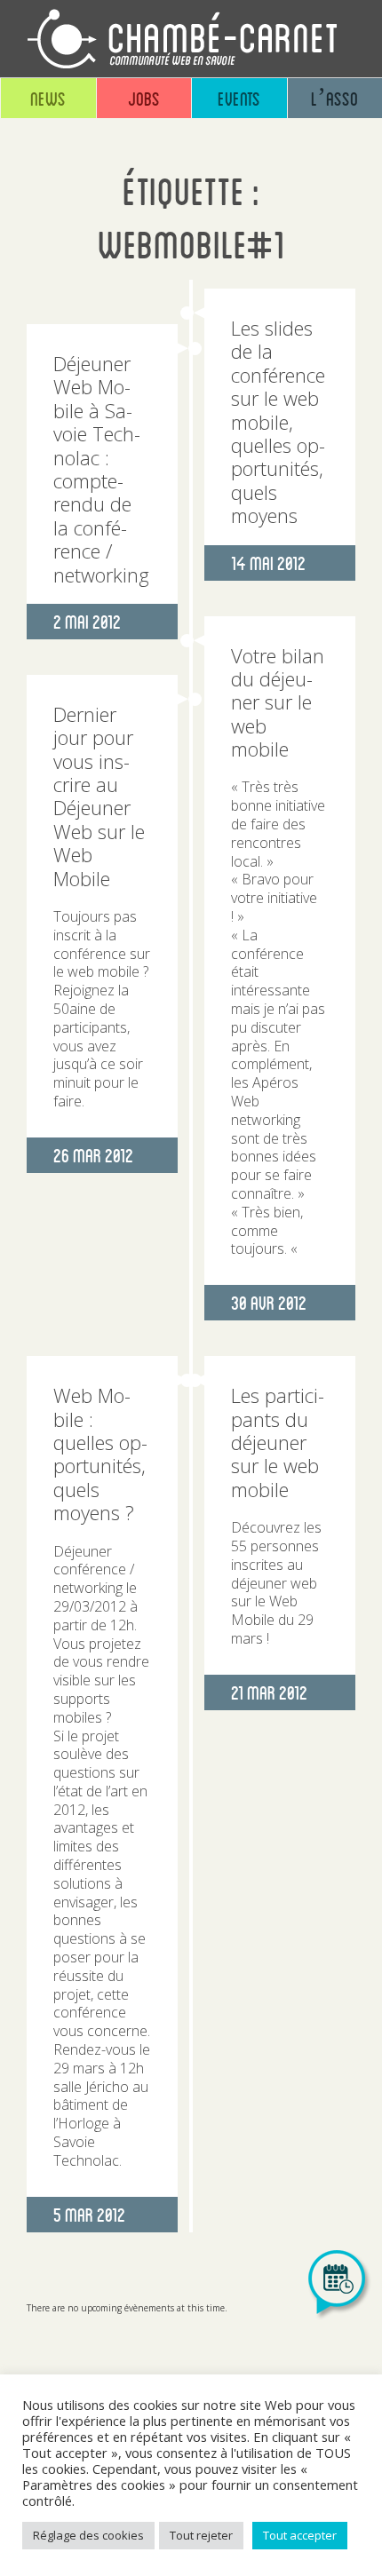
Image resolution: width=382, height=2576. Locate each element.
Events (239, 98)
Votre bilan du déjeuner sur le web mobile (278, 702)
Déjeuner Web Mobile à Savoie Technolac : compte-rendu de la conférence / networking (101, 469)
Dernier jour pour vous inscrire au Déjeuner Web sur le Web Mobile (99, 796)
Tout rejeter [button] (201, 2535)
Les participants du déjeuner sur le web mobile (278, 1442)
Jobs (144, 98)
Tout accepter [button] (300, 2535)
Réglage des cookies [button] (88, 2535)
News (48, 98)
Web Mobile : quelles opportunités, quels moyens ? (100, 1454)
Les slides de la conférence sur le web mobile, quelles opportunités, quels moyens (278, 421)
